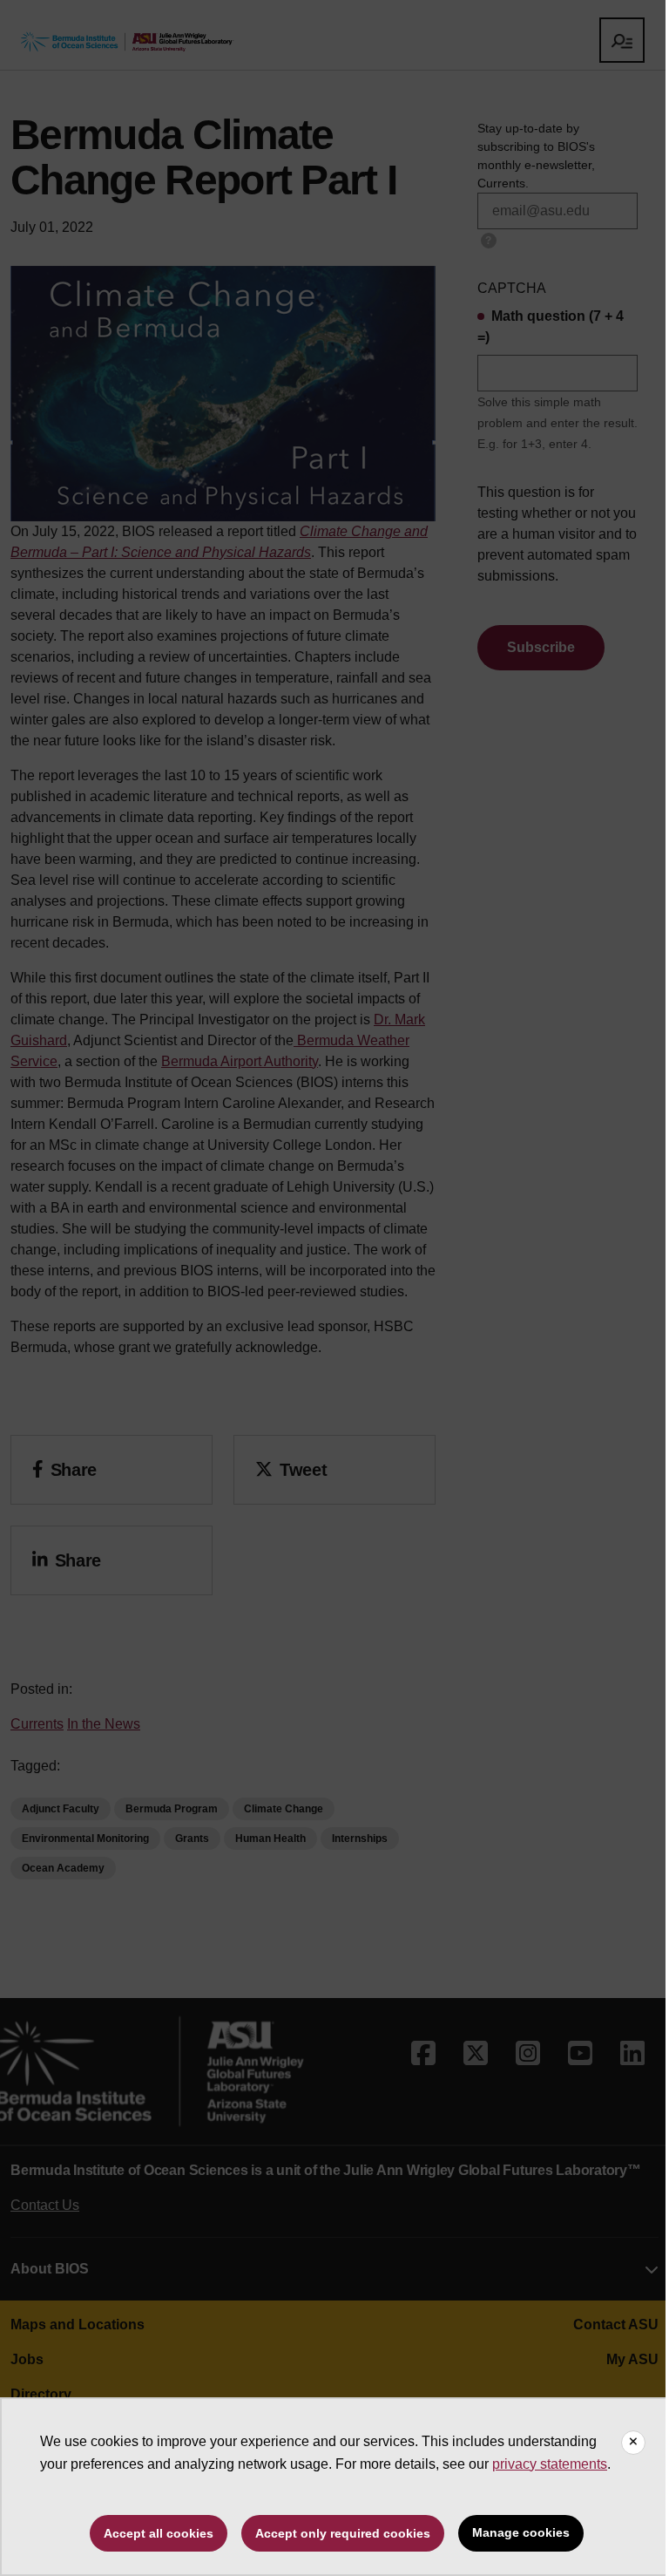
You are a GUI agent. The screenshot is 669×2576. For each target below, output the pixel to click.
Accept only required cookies (343, 2533)
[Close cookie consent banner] (633, 2443)
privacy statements (550, 2464)
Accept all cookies (159, 2533)
